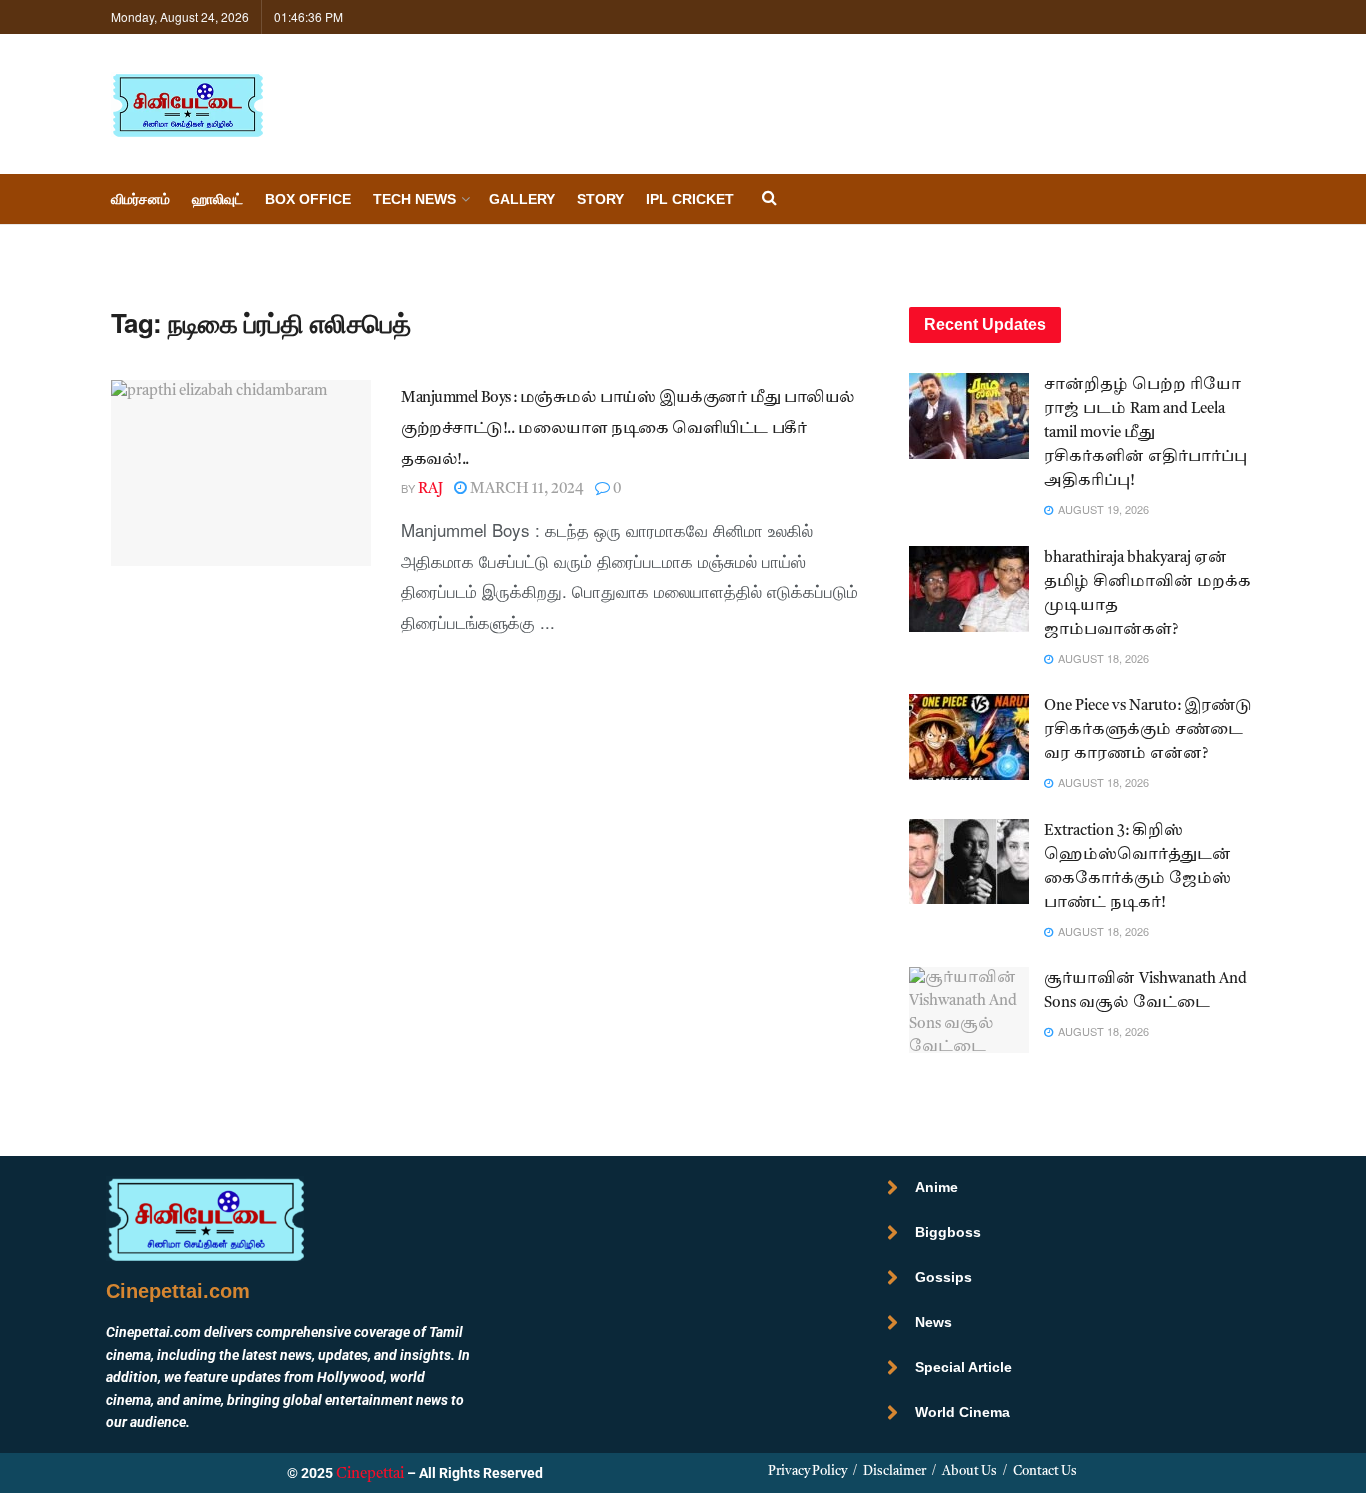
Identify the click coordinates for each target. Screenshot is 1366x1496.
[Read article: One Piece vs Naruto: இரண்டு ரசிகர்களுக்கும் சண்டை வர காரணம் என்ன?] (969, 737)
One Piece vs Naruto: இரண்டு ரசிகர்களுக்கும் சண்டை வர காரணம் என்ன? (1148, 730)
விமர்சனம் (140, 199)
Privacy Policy (807, 1471)
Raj (430, 489)
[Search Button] (769, 199)
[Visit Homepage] (187, 104)
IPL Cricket (690, 199)
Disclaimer (894, 1471)
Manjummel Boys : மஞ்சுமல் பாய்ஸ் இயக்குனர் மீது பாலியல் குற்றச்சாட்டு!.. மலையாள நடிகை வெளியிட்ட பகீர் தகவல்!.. (628, 429)
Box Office (308, 199)
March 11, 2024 (525, 489)
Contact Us (1045, 1471)
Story (600, 199)
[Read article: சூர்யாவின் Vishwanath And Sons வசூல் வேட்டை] (969, 1010)
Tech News (414, 199)
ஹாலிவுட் (217, 199)
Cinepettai (370, 1474)
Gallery (522, 199)
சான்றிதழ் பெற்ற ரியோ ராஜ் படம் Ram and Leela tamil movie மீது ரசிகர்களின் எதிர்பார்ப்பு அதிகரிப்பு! (1145, 433)
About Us (969, 1471)
